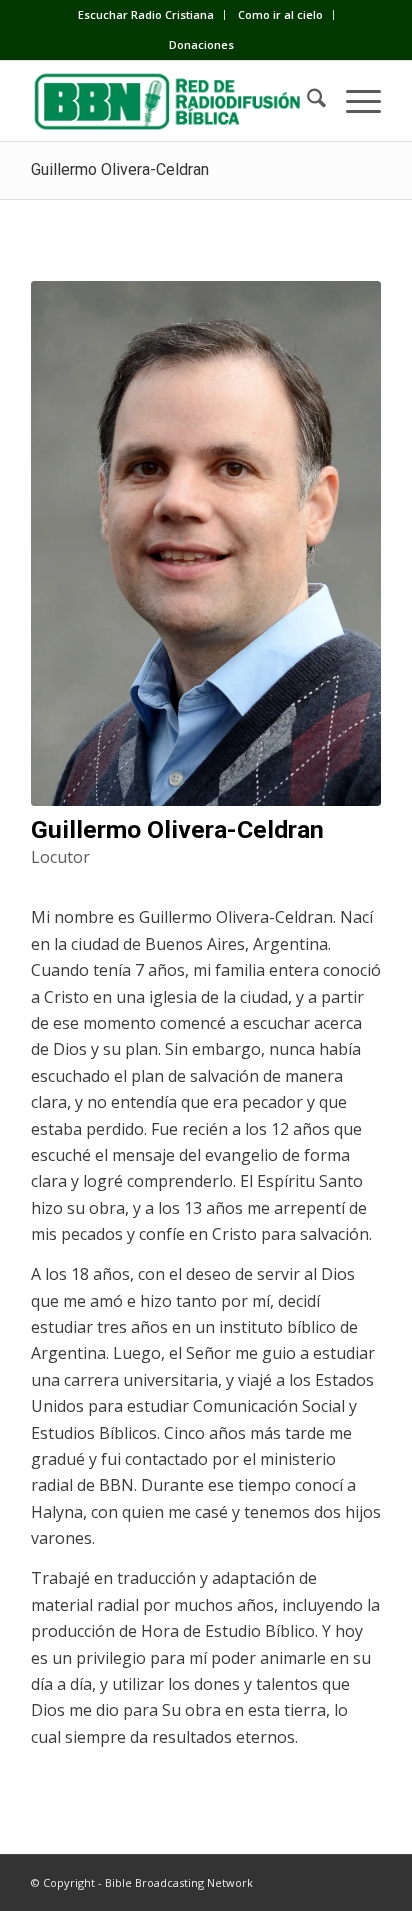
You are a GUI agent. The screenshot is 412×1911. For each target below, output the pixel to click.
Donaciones (201, 44)
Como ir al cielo (280, 14)
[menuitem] (146, 15)
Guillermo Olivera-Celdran (120, 169)
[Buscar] (306, 101)
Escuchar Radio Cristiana (146, 14)
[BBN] (171, 101)
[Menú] (353, 101)
